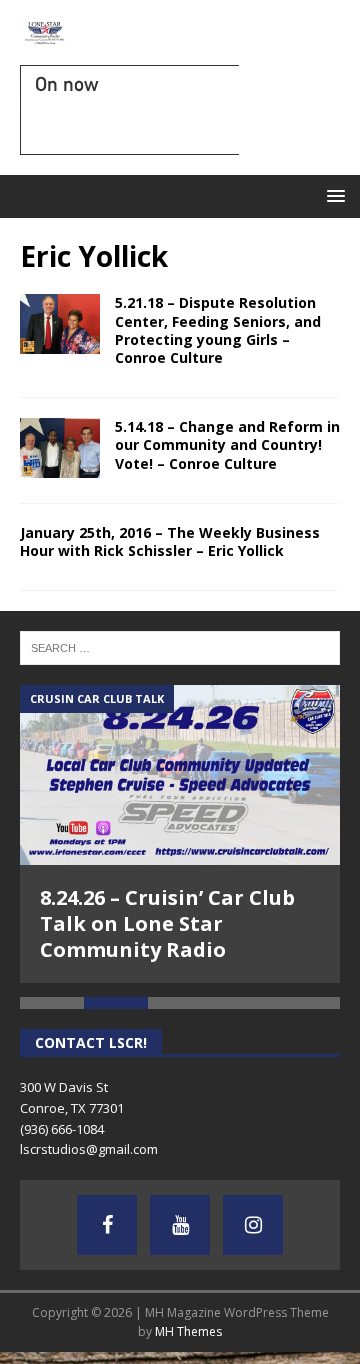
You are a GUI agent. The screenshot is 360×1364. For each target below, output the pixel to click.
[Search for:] (180, 647)
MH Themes (188, 1321)
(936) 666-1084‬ (62, 1118)
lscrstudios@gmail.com (89, 1139)
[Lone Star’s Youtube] (180, 1214)
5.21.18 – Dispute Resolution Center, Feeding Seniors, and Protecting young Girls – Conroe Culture (218, 330)
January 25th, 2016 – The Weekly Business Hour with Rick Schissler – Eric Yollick (170, 541)
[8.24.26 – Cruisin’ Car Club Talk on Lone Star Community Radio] (180, 775)
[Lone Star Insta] (253, 1214)
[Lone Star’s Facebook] (107, 1214)
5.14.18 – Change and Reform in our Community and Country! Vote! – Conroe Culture (227, 444)
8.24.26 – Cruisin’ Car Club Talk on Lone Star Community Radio (167, 923)
